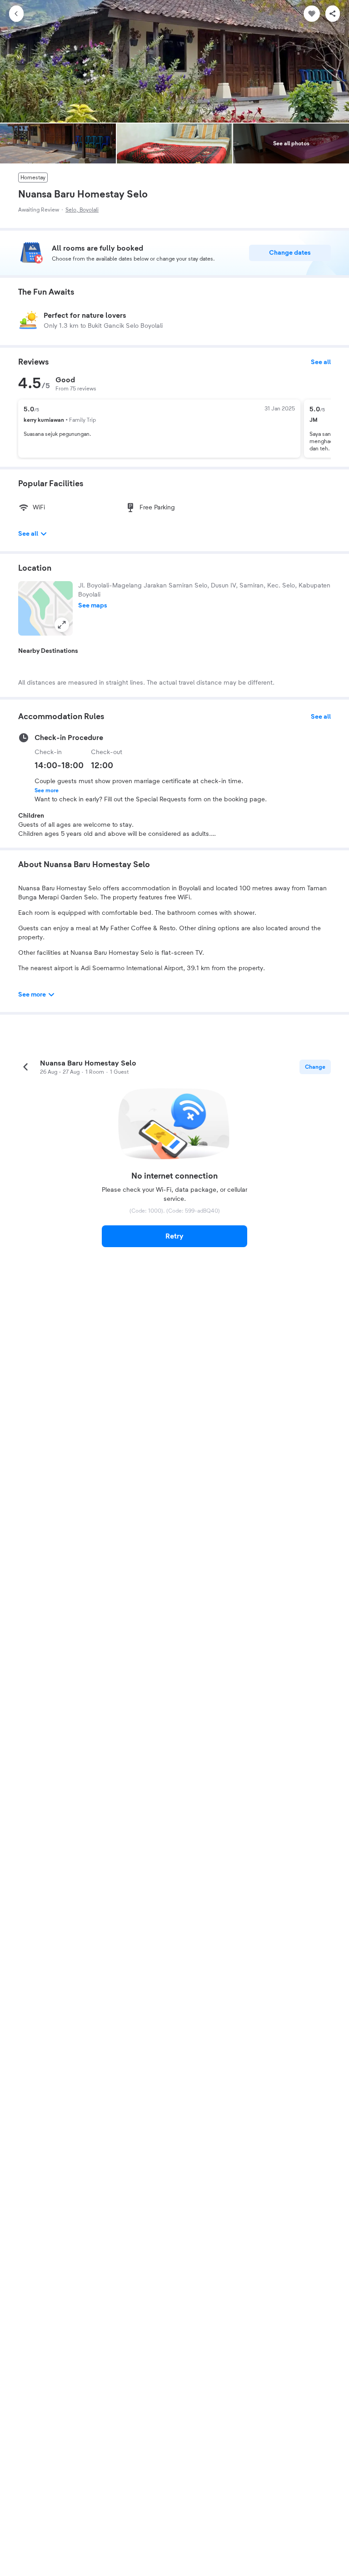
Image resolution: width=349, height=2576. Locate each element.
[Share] (333, 14)
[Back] (16, 14)
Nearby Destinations (48, 651)
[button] (45, 608)
